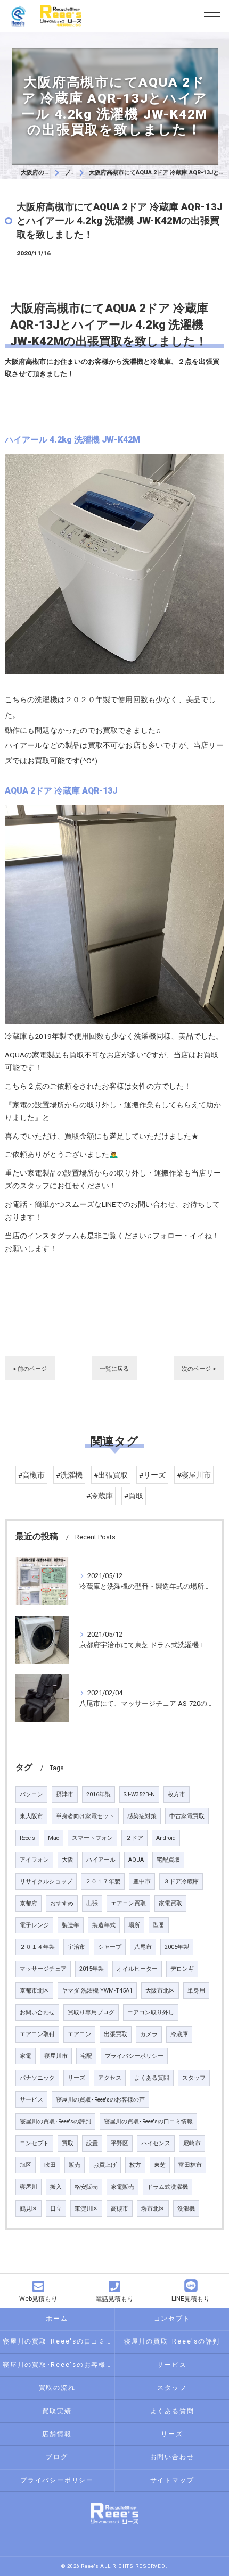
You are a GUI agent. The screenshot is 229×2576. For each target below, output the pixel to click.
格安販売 (86, 2187)
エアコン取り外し (151, 2012)
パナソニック (37, 2078)
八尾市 (143, 1947)
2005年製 (177, 1947)
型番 (159, 1925)
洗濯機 (186, 2209)
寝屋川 (28, 2187)
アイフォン (34, 1860)
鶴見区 (28, 2209)
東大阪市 (31, 1816)
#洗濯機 (69, 1475)
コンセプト (34, 2143)
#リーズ (152, 1475)
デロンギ (182, 1969)
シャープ (110, 1947)
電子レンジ (34, 1925)
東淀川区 (86, 2209)
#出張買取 (111, 1475)
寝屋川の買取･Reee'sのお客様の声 (100, 2100)
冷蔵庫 (179, 2034)
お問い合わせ (37, 2012)
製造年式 (104, 1925)
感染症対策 (142, 1816)
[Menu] (212, 16)
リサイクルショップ (46, 1882)
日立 (56, 2209)
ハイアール (101, 1860)
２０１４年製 (37, 1947)
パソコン (31, 1794)
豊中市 (142, 1882)
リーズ (76, 2078)
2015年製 (92, 1969)
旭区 (26, 2165)
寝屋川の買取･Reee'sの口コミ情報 (148, 2121)
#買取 (134, 1496)
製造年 (71, 1925)
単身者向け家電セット (85, 1816)
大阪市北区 (160, 1991)
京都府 (28, 1903)
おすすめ (62, 1903)
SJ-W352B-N (139, 1794)
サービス (31, 2100)
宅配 (86, 2056)
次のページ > (199, 1369)
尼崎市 (192, 2143)
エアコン (79, 2034)
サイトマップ (172, 2480)
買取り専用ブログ (91, 2012)
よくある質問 (152, 2078)
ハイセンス (156, 2143)
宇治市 (76, 1947)
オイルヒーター (137, 1969)
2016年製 (99, 1794)
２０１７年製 (103, 1882)
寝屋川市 (56, 2056)
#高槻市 (31, 1475)
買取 (68, 2143)
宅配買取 (168, 1860)
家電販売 (122, 2187)
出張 (92, 1903)
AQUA (136, 1860)
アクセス (110, 2078)
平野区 (120, 2143)
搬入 (56, 2187)
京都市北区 (34, 1991)
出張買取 (116, 2034)
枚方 (135, 2165)
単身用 (196, 1991)
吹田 (50, 2165)
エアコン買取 (128, 1903)
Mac (54, 1838)
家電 (26, 2056)
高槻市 (120, 2209)
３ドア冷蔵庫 (181, 1882)
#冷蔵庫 (100, 1496)
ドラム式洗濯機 (167, 2187)
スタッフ (194, 2078)
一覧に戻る (114, 1369)
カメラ (149, 2034)
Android (166, 1838)
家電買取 (170, 1903)
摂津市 (65, 1794)
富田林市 (190, 2165)
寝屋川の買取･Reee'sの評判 (55, 2121)
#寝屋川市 (194, 1475)
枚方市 (177, 1794)
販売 (75, 2165)
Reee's (27, 1838)
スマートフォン (92, 1838)
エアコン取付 (37, 2034)
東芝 (160, 2165)
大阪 (68, 1860)
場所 (134, 1925)
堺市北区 (153, 2209)
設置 (92, 2143)
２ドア (134, 1838)
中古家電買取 (187, 1816)
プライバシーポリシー (134, 2056)
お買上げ (105, 2165)
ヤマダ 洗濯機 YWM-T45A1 (97, 1991)
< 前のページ (30, 1369)
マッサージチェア (43, 1969)
